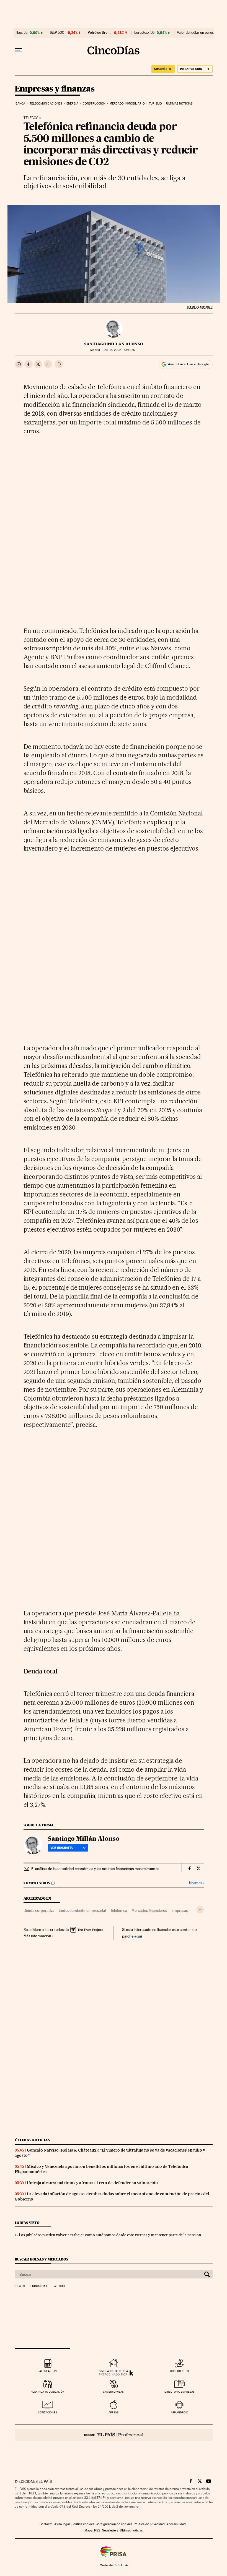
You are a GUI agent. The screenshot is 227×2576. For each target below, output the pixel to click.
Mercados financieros (149, 1910)
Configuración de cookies (114, 2524)
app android (180, 2412)
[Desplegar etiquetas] (200, 1910)
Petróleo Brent (99, 33)
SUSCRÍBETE (163, 69)
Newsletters (110, 2530)
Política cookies (83, 2524)
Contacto (46, 2524)
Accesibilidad (176, 2524)
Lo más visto (27, 2223)
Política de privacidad (149, 2524)
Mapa (88, 2530)
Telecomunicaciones (46, 104)
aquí (138, 1936)
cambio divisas (113, 2392)
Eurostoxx (39, 2286)
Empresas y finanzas (55, 89)
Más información (37, 1936)
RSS (97, 2530)
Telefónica (119, 1910)
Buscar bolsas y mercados (41, 2259)
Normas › (196, 1883)
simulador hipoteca (113, 2371)
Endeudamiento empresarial (82, 1910)
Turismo (155, 104)
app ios (114, 2412)
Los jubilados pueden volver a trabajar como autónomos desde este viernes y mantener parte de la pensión (110, 2235)
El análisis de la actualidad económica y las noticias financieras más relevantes (95, 1869)
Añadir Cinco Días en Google (188, 364)
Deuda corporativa (39, 1910)
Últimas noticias (179, 104)
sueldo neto (180, 2371)
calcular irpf (47, 2371)
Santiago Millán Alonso (114, 344)
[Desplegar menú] (19, 50)
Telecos (31, 118)
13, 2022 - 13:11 (120, 350)
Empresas (180, 1910)
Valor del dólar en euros (195, 33)
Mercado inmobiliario (127, 104)
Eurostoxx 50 (144, 33)
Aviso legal (62, 2524)
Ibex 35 (22, 33)
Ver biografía (62, 1848)
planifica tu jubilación (48, 2392)
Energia (73, 104)
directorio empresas (180, 2392)
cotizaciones (47, 2412)
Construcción (94, 104)
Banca (20, 104)
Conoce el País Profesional (114, 2435)
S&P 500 (57, 33)
